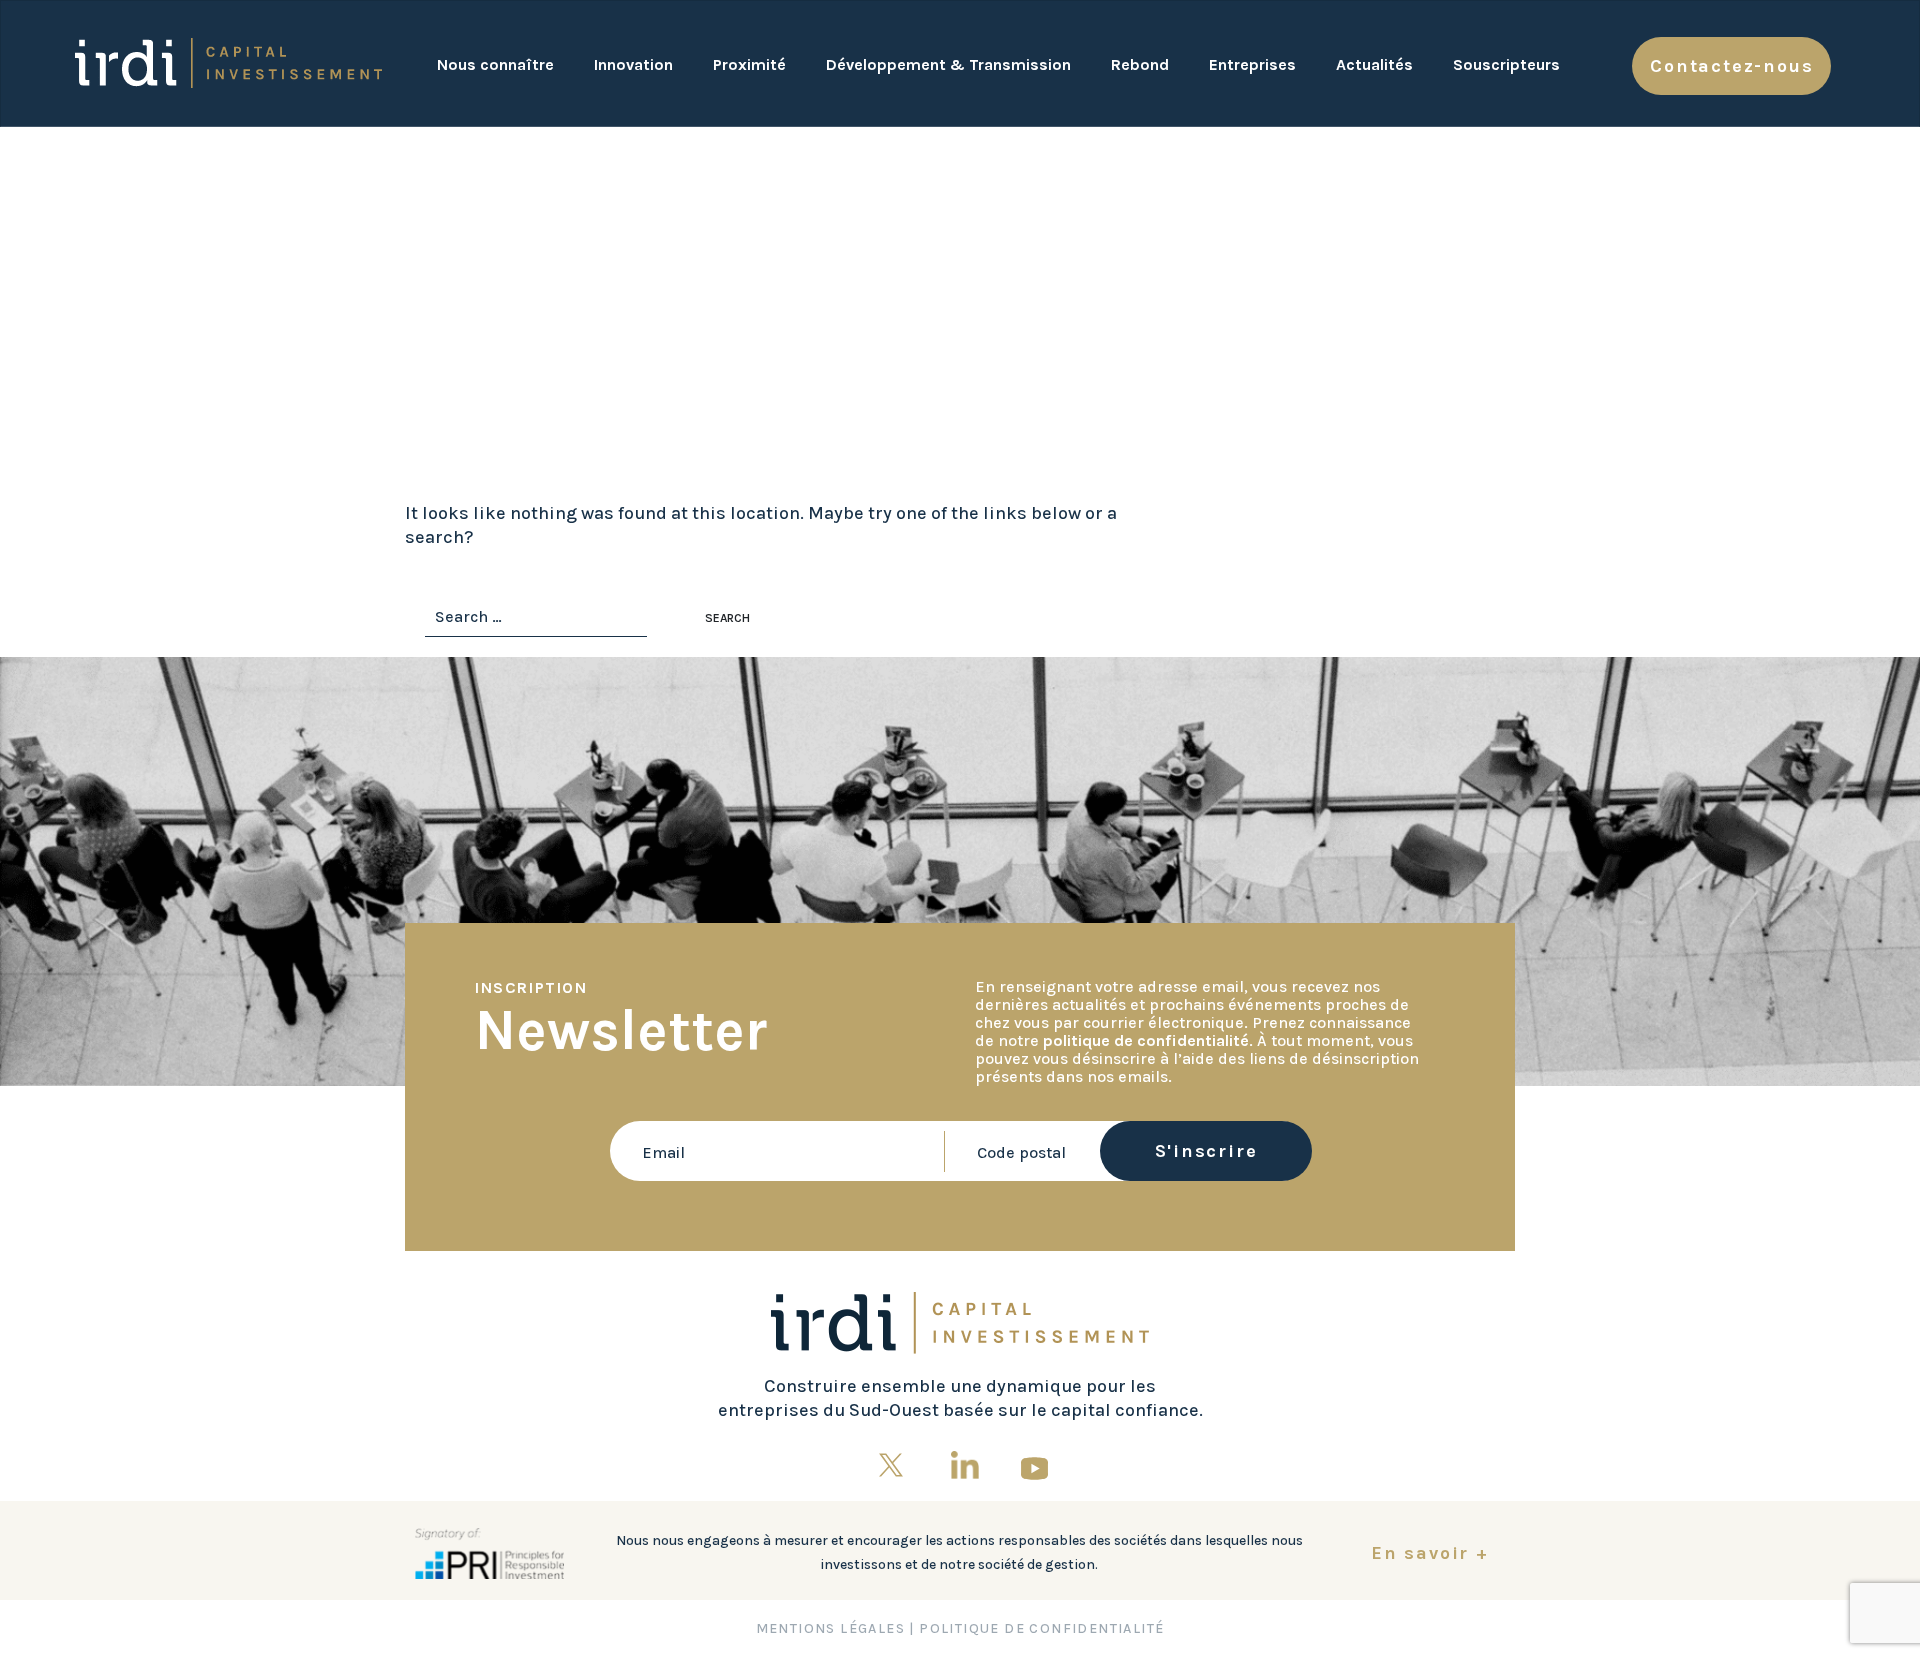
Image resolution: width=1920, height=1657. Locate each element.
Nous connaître (495, 64)
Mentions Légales (830, 1628)
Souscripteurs (1506, 64)
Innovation (633, 64)
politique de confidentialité (1146, 1040)
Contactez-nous (1731, 66)
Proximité (749, 64)
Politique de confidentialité (1041, 1628)
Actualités (1374, 64)
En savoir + (1430, 1553)
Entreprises (1252, 64)
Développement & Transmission (948, 64)
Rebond (1140, 64)
